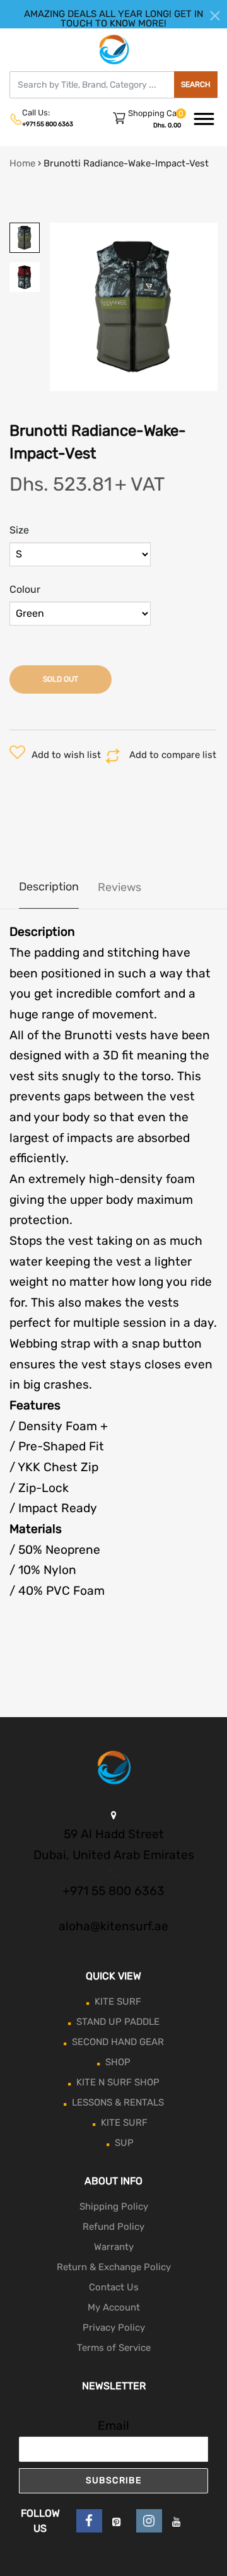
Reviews (119, 887)
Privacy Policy (114, 2328)
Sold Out (61, 679)
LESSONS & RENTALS (118, 2102)
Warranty (114, 2247)
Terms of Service (114, 2348)
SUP (124, 2143)
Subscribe (114, 2480)
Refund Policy (113, 2227)
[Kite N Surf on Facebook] (89, 2521)
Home (22, 163)
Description (49, 887)
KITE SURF (118, 2002)
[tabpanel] (134, 307)
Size (19, 530)
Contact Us (114, 2287)
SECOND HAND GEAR (118, 2042)
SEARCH (196, 85)
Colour (25, 589)
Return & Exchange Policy (114, 2267)
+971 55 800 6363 (48, 124)
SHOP (118, 2062)
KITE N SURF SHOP (118, 2082)
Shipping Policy (114, 2206)
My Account (114, 2307)
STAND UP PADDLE (118, 2022)
